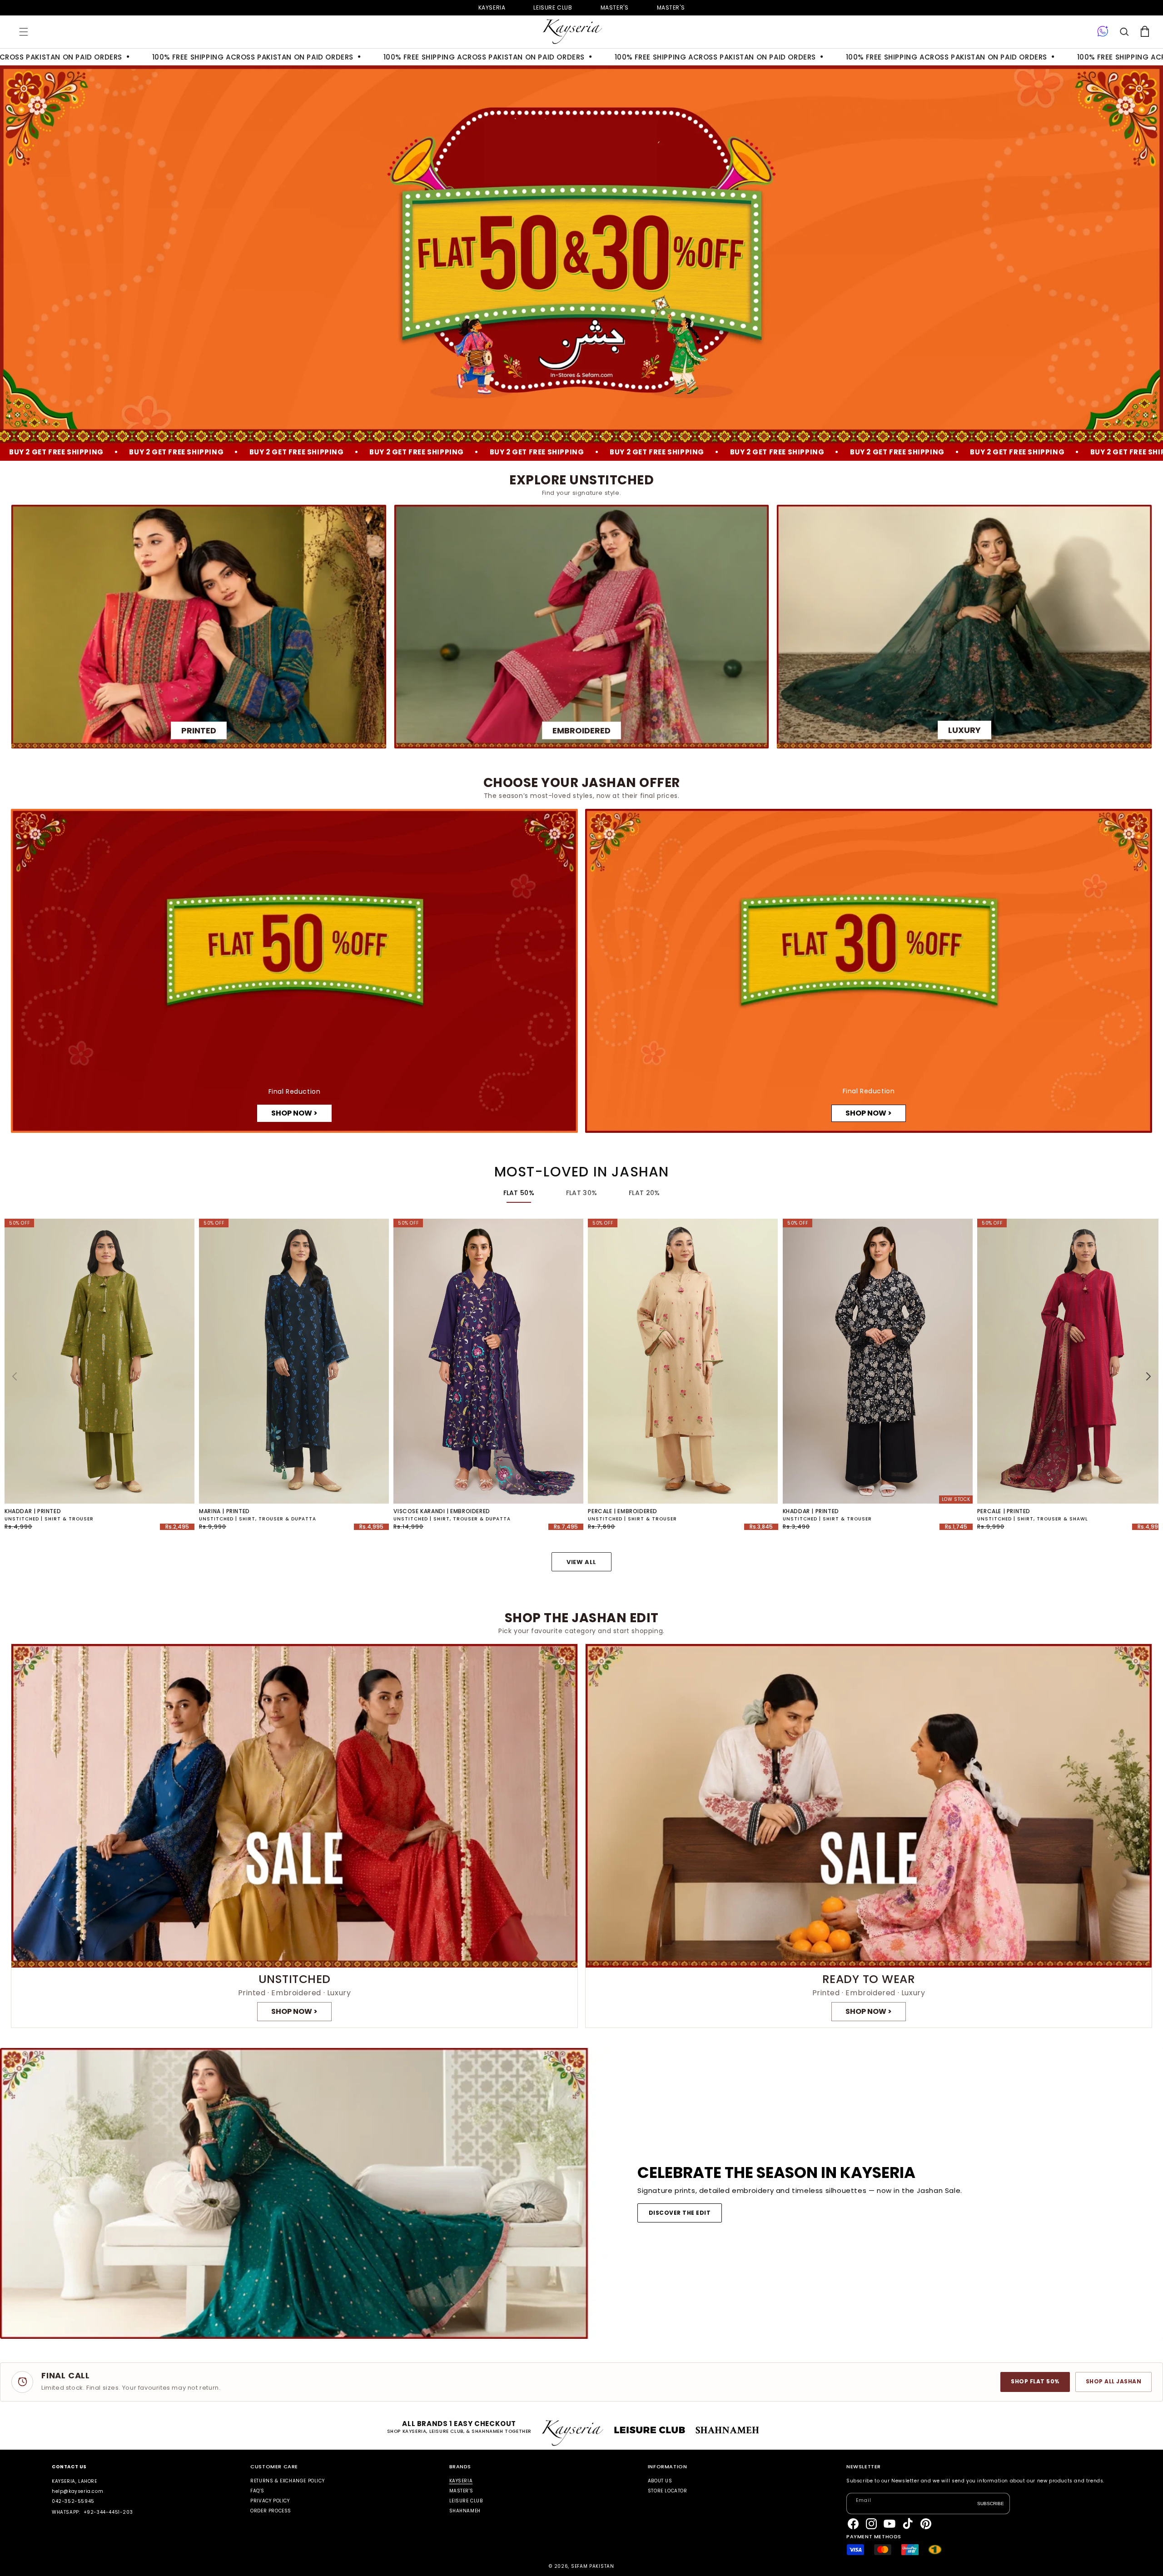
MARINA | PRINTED (224, 1511)
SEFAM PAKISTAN (593, 2566)
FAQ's (257, 2491)
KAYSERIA (461, 2481)
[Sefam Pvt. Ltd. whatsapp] (1103, 32)
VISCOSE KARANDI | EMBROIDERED (442, 1511)
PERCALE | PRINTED (1004, 1511)
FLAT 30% (581, 1193)
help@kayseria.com (77, 2491)
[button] (24, 32)
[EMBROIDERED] (582, 627)
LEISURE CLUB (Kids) (553, 7)
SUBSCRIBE (991, 2503)
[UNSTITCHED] (294, 1836)
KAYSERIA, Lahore (75, 2481)
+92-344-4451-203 (108, 2512)
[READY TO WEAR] (869, 1836)
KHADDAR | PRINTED (33, 1511)
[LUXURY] (964, 627)
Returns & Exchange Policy (287, 2481)
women (615, 7)
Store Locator (668, 2491)
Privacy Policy (270, 2501)
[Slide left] (15, 1376)
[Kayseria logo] (572, 32)
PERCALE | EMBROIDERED (623, 1511)
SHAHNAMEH (465, 2511)
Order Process (271, 2511)
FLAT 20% (644, 1193)
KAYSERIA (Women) (492, 7)
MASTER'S (671, 7)
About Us (660, 2481)
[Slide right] (1148, 1376)
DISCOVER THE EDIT (680, 2213)
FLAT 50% (519, 1193)
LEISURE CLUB (466, 2501)
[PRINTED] (199, 627)
